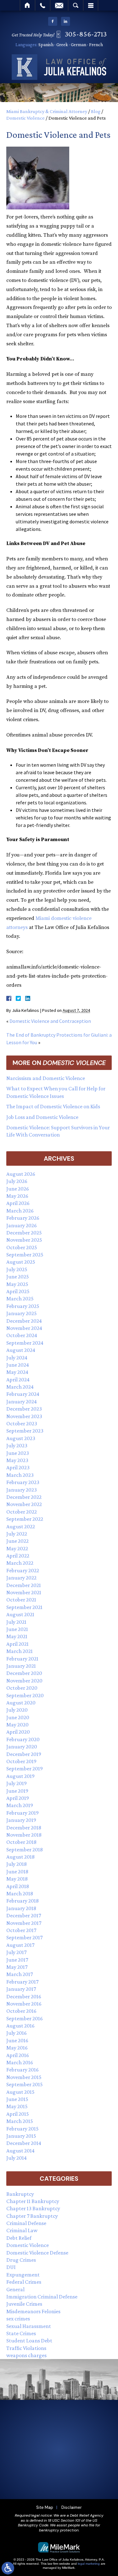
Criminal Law (22, 2230)
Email (59, 5)
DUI (11, 2267)
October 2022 (22, 1512)
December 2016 (24, 1996)
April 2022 (18, 1556)
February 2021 (22, 1659)
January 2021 (21, 1666)
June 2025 (18, 1277)
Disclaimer (72, 2507)
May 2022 (17, 1548)
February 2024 (23, 1394)
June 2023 (18, 1453)
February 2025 (23, 1306)
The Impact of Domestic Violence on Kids (53, 1106)
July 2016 (17, 2033)
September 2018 (25, 1850)
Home (28, 5)
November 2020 (24, 1681)
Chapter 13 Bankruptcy (33, 2208)
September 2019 (25, 1769)
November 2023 (24, 1416)
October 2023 (22, 1423)
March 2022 (20, 1563)
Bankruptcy (20, 2194)
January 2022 (21, 1578)
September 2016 (25, 2018)
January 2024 (22, 1401)
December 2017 (24, 1915)
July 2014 (17, 2158)
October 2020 (22, 1688)
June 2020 (18, 1717)
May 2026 (17, 1196)
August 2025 (21, 1262)
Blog (96, 111)
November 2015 (24, 2077)
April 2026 (18, 1203)
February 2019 (22, 1813)
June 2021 (17, 1629)
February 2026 (23, 1218)
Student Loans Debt (29, 2341)
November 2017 (24, 1923)
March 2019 (20, 1805)
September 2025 (25, 1255)
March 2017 (20, 1974)
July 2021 (16, 1622)
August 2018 (20, 1857)
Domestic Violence (25, 118)
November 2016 (24, 2004)
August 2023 (21, 1438)
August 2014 (20, 2151)
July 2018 (17, 1864)
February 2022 (23, 1570)
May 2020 (17, 1725)
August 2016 (20, 2026)
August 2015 (20, 2092)
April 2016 (18, 2055)
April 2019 (18, 1798)
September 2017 (24, 1937)
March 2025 (20, 1299)
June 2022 (17, 1541)
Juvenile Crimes (24, 2304)
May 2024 (17, 1372)
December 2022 (24, 1497)
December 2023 (24, 1409)
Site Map (45, 2507)
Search (76, 5)
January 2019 (21, 1820)
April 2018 (18, 1886)
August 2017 (20, 1945)
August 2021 (20, 1614)
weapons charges (26, 2355)
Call (43, 5)
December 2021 (24, 1585)
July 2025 (17, 1269)
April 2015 (18, 2114)
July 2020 (17, 1710)
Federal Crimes (24, 2282)
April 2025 (18, 1291)
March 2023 (20, 1475)
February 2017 (22, 1982)
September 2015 (25, 2084)
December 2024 (24, 1321)
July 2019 (17, 1783)
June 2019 (17, 1791)
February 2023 (23, 1482)
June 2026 (18, 1189)
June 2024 (18, 1365)
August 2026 (21, 1174)
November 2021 (24, 1592)
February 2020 (23, 1739)
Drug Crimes (21, 2260)
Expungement (23, 2275)
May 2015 (17, 2106)
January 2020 (22, 1747)
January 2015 (21, 2136)
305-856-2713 (86, 34)
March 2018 (20, 1893)
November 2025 (24, 1240)
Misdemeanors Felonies (33, 2311)
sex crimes (18, 2319)
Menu (91, 5)
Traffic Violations (26, 2348)
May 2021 (17, 1636)
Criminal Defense (26, 2223)
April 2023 (18, 1467)
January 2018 (21, 1908)
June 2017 (17, 1960)
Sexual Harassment (29, 2326)
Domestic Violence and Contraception (50, 1021)
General (15, 2289)
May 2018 (17, 1879)
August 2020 (21, 1703)
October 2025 (22, 1247)
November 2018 (24, 1835)
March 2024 (20, 1387)
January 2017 (21, 1989)
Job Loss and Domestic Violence (42, 1117)
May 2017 (17, 1967)
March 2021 (20, 1651)
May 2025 (17, 1284)
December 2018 (24, 1828)
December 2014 (24, 2143)
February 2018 (22, 1901)
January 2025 (22, 1313)
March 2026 (20, 1211)
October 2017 (21, 1930)
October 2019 (21, 1761)
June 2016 (17, 2040)
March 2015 (20, 2121)
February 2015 (22, 2129)
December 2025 (24, 1233)
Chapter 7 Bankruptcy (32, 2216)
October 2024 (22, 1335)
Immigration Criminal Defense (42, 2297)
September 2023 (25, 1431)
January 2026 (22, 1225)
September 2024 (25, 1343)
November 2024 (24, 1328)
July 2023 (17, 1445)
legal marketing (89, 2564)
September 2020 (25, 1695)
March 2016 (20, 2062)
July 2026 (17, 1181)
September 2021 (24, 1607)
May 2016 (17, 2048)
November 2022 (24, 1504)
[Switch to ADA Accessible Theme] (8, 2568)
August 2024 (21, 1350)
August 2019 (20, 1776)
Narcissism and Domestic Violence (46, 1078)
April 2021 (17, 1644)
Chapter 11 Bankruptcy (33, 2201)
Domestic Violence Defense (37, 2253)
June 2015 (17, 2099)
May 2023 (17, 1460)
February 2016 (22, 2070)
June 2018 (17, 1871)
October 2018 (21, 1842)
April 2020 (18, 1732)
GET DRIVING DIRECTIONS (64, 2483)
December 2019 (24, 1754)
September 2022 (25, 1519)
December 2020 (24, 1673)
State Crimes (21, 2333)
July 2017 (16, 1952)
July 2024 (17, 1358)
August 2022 (21, 1526)
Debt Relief (19, 2238)
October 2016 (21, 2011)
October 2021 (21, 1600)
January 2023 (22, 1490)
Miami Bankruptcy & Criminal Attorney (47, 111)
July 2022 (17, 1534)
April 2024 (18, 1380)
